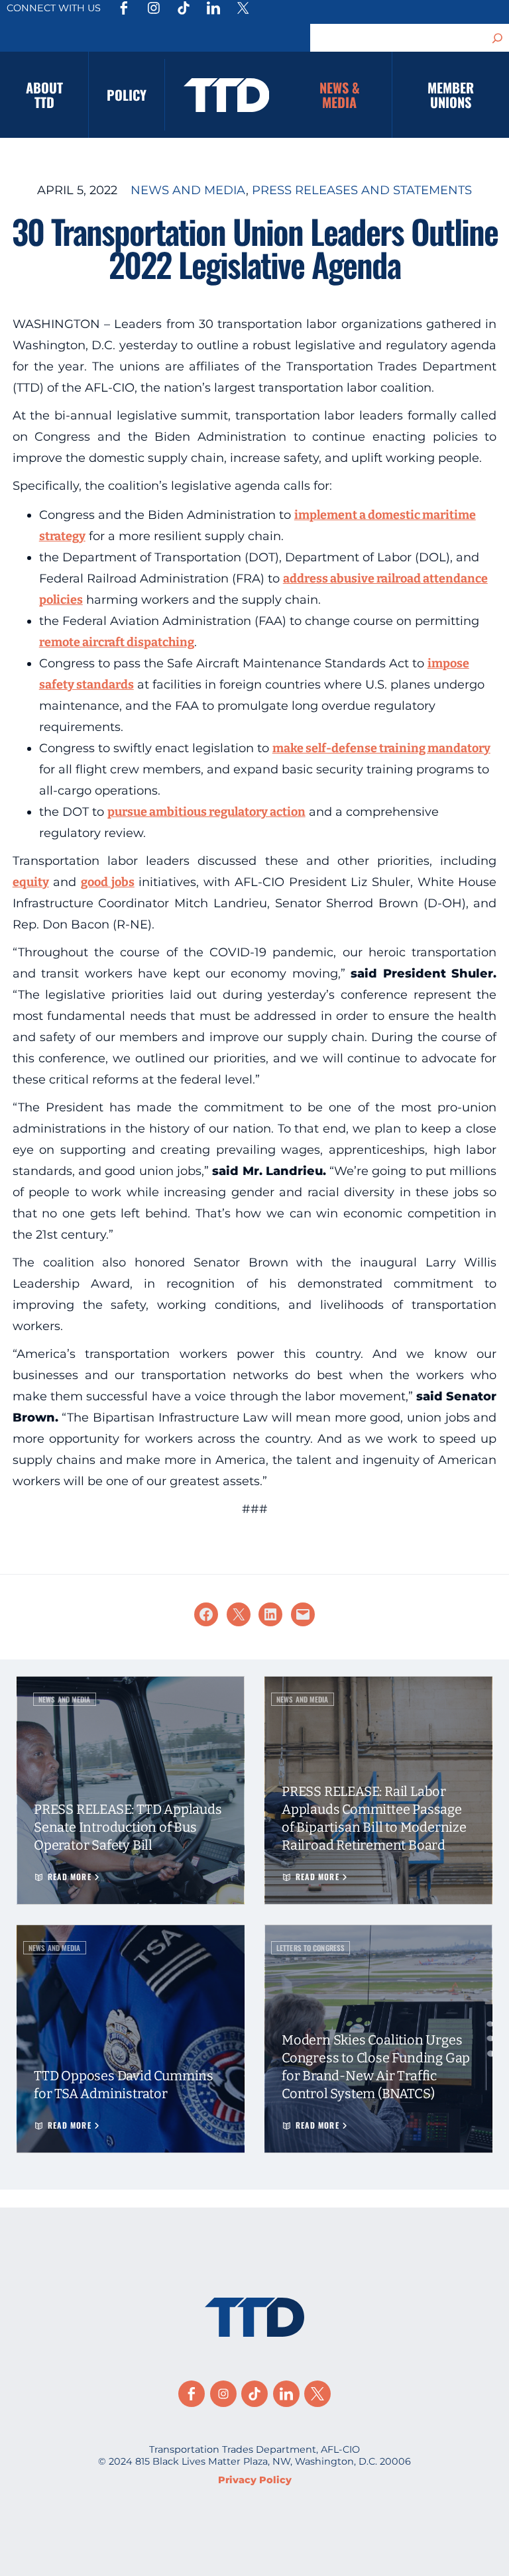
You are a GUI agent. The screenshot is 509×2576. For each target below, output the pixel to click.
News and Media (188, 190)
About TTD (44, 95)
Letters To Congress (311, 1948)
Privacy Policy (255, 2480)
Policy (127, 95)
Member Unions (451, 95)
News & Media (340, 95)
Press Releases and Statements (362, 190)
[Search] (498, 38)
